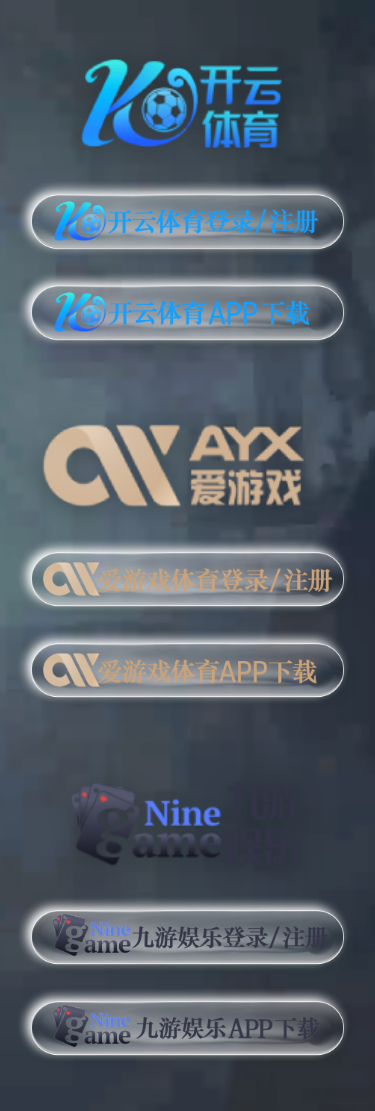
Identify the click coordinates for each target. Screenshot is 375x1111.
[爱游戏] (187, 458)
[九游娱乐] (187, 815)
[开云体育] (187, 100)
